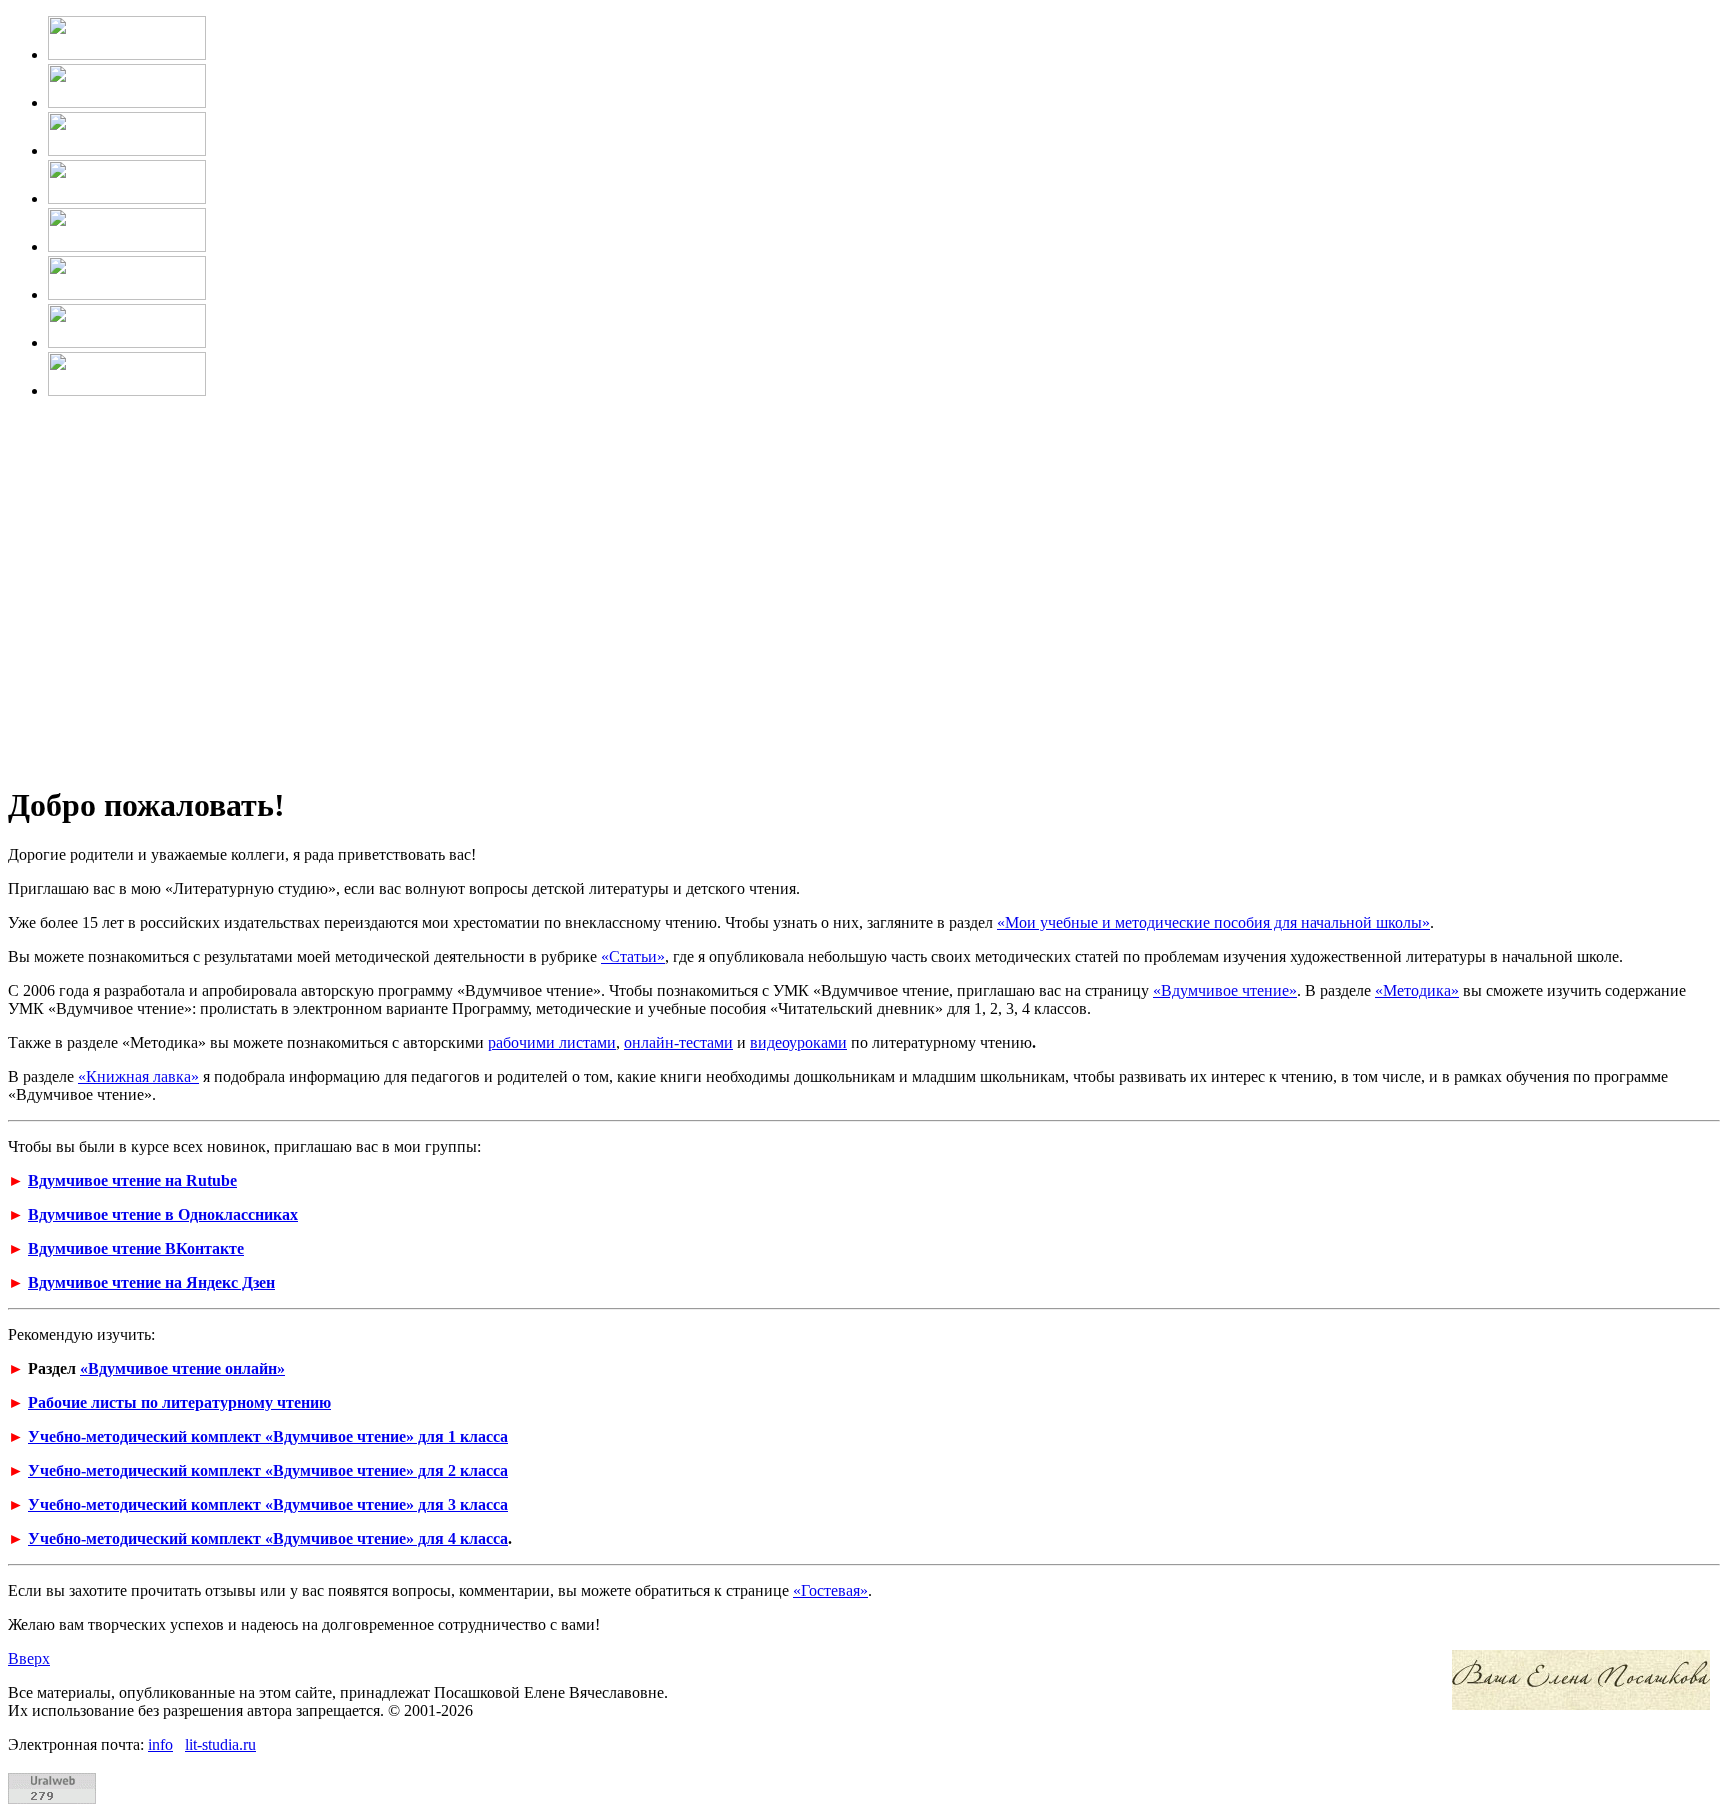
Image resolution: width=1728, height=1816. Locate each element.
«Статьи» (633, 956)
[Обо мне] (127, 102)
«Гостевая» (830, 1590)
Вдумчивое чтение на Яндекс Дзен (151, 1282)
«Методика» (1417, 990)
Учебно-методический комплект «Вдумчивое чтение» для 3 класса (268, 1504)
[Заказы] (127, 294)
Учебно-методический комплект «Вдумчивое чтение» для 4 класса (268, 1538)
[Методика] (127, 150)
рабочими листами (552, 1042)
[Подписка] (127, 342)
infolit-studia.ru (202, 1744)
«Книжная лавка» (138, 1076)
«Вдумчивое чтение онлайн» (182, 1368)
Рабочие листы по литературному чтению (179, 1402)
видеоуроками (798, 1042)
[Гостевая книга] (127, 246)
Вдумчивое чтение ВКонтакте (136, 1248)
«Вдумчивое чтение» (1225, 990)
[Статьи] (127, 198)
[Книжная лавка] (127, 390)
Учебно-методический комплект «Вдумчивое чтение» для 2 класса (268, 1470)
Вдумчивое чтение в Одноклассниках (163, 1214)
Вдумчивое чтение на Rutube (132, 1180)
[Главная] (127, 54)
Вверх (29, 1658)
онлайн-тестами (678, 1042)
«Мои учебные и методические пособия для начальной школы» (1213, 922)
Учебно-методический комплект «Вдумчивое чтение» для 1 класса (268, 1436)
